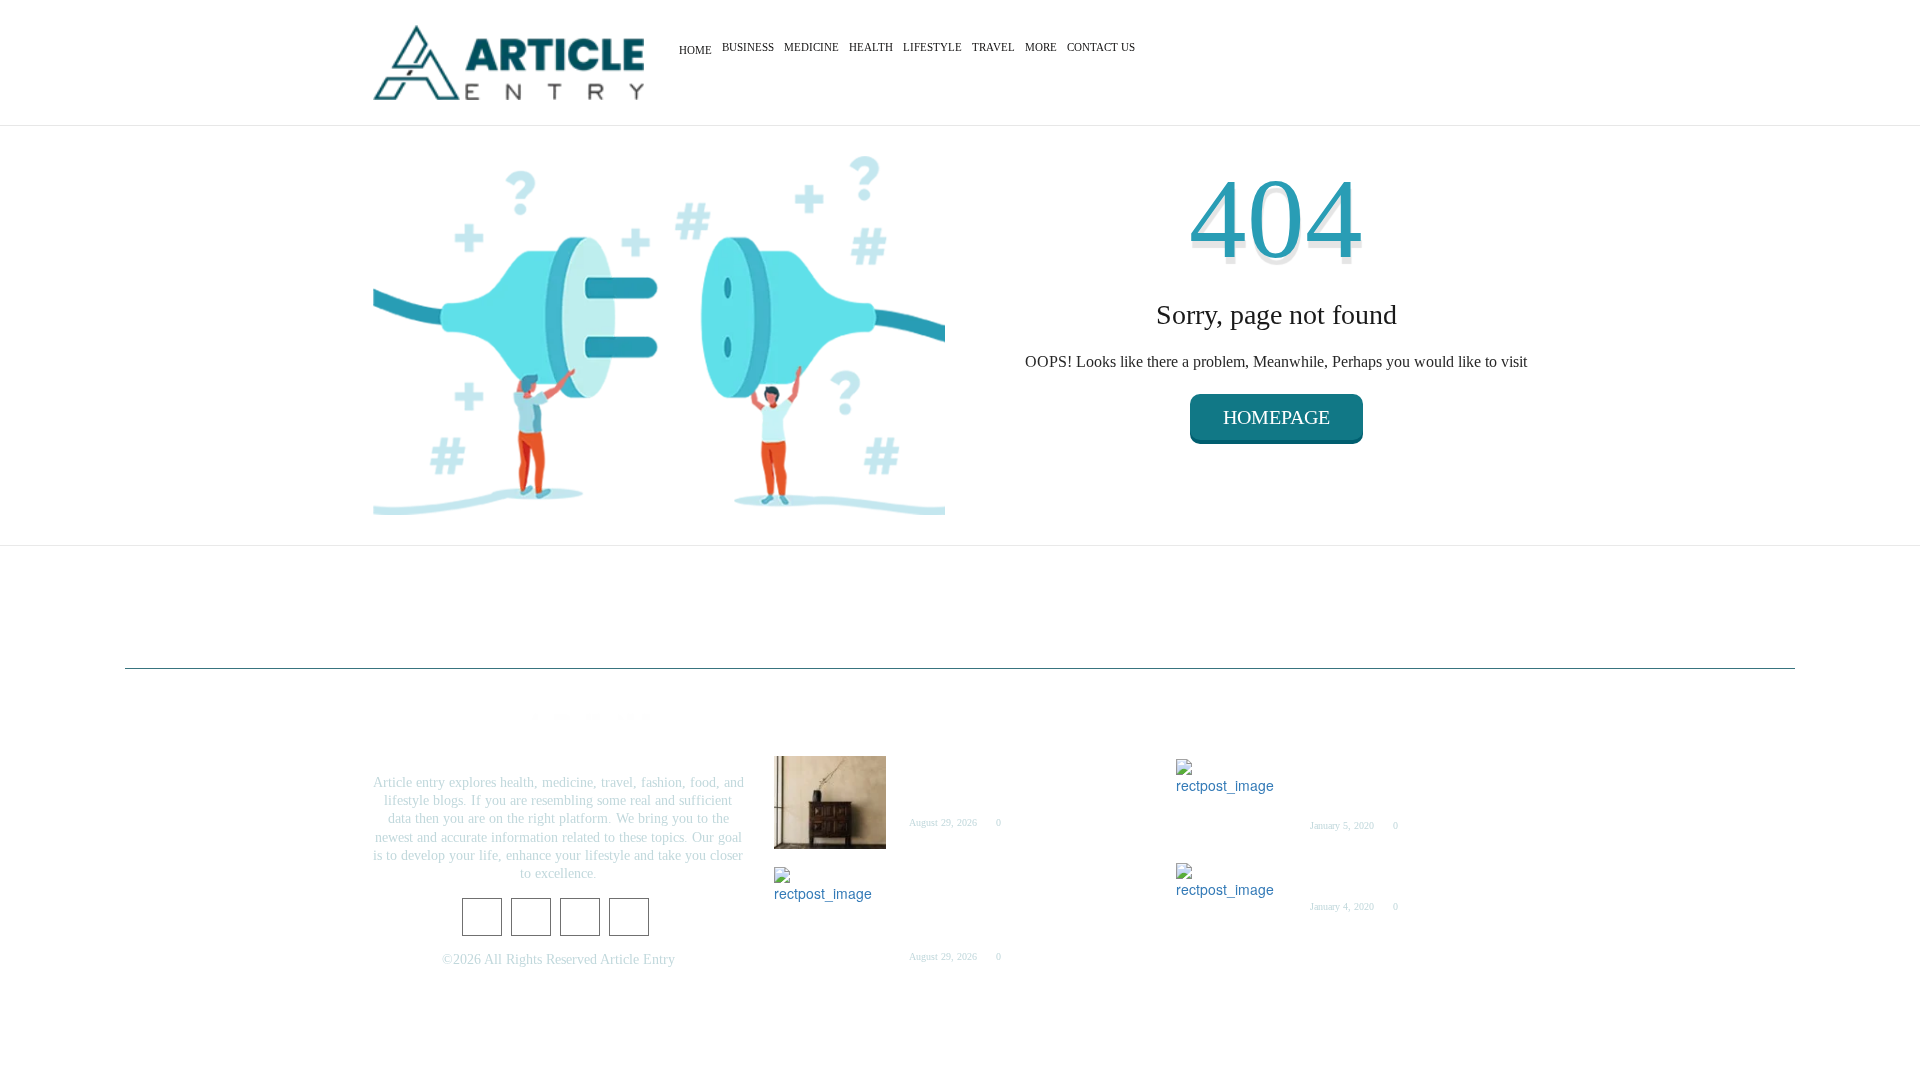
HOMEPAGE (1276, 417)
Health (871, 47)
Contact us (1101, 47)
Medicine (811, 47)
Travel (993, 47)
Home (695, 50)
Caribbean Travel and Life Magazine (1401, 875)
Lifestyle (932, 47)
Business (748, 47)
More (1041, 47)
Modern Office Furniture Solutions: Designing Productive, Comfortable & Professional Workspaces (1004, 902)
